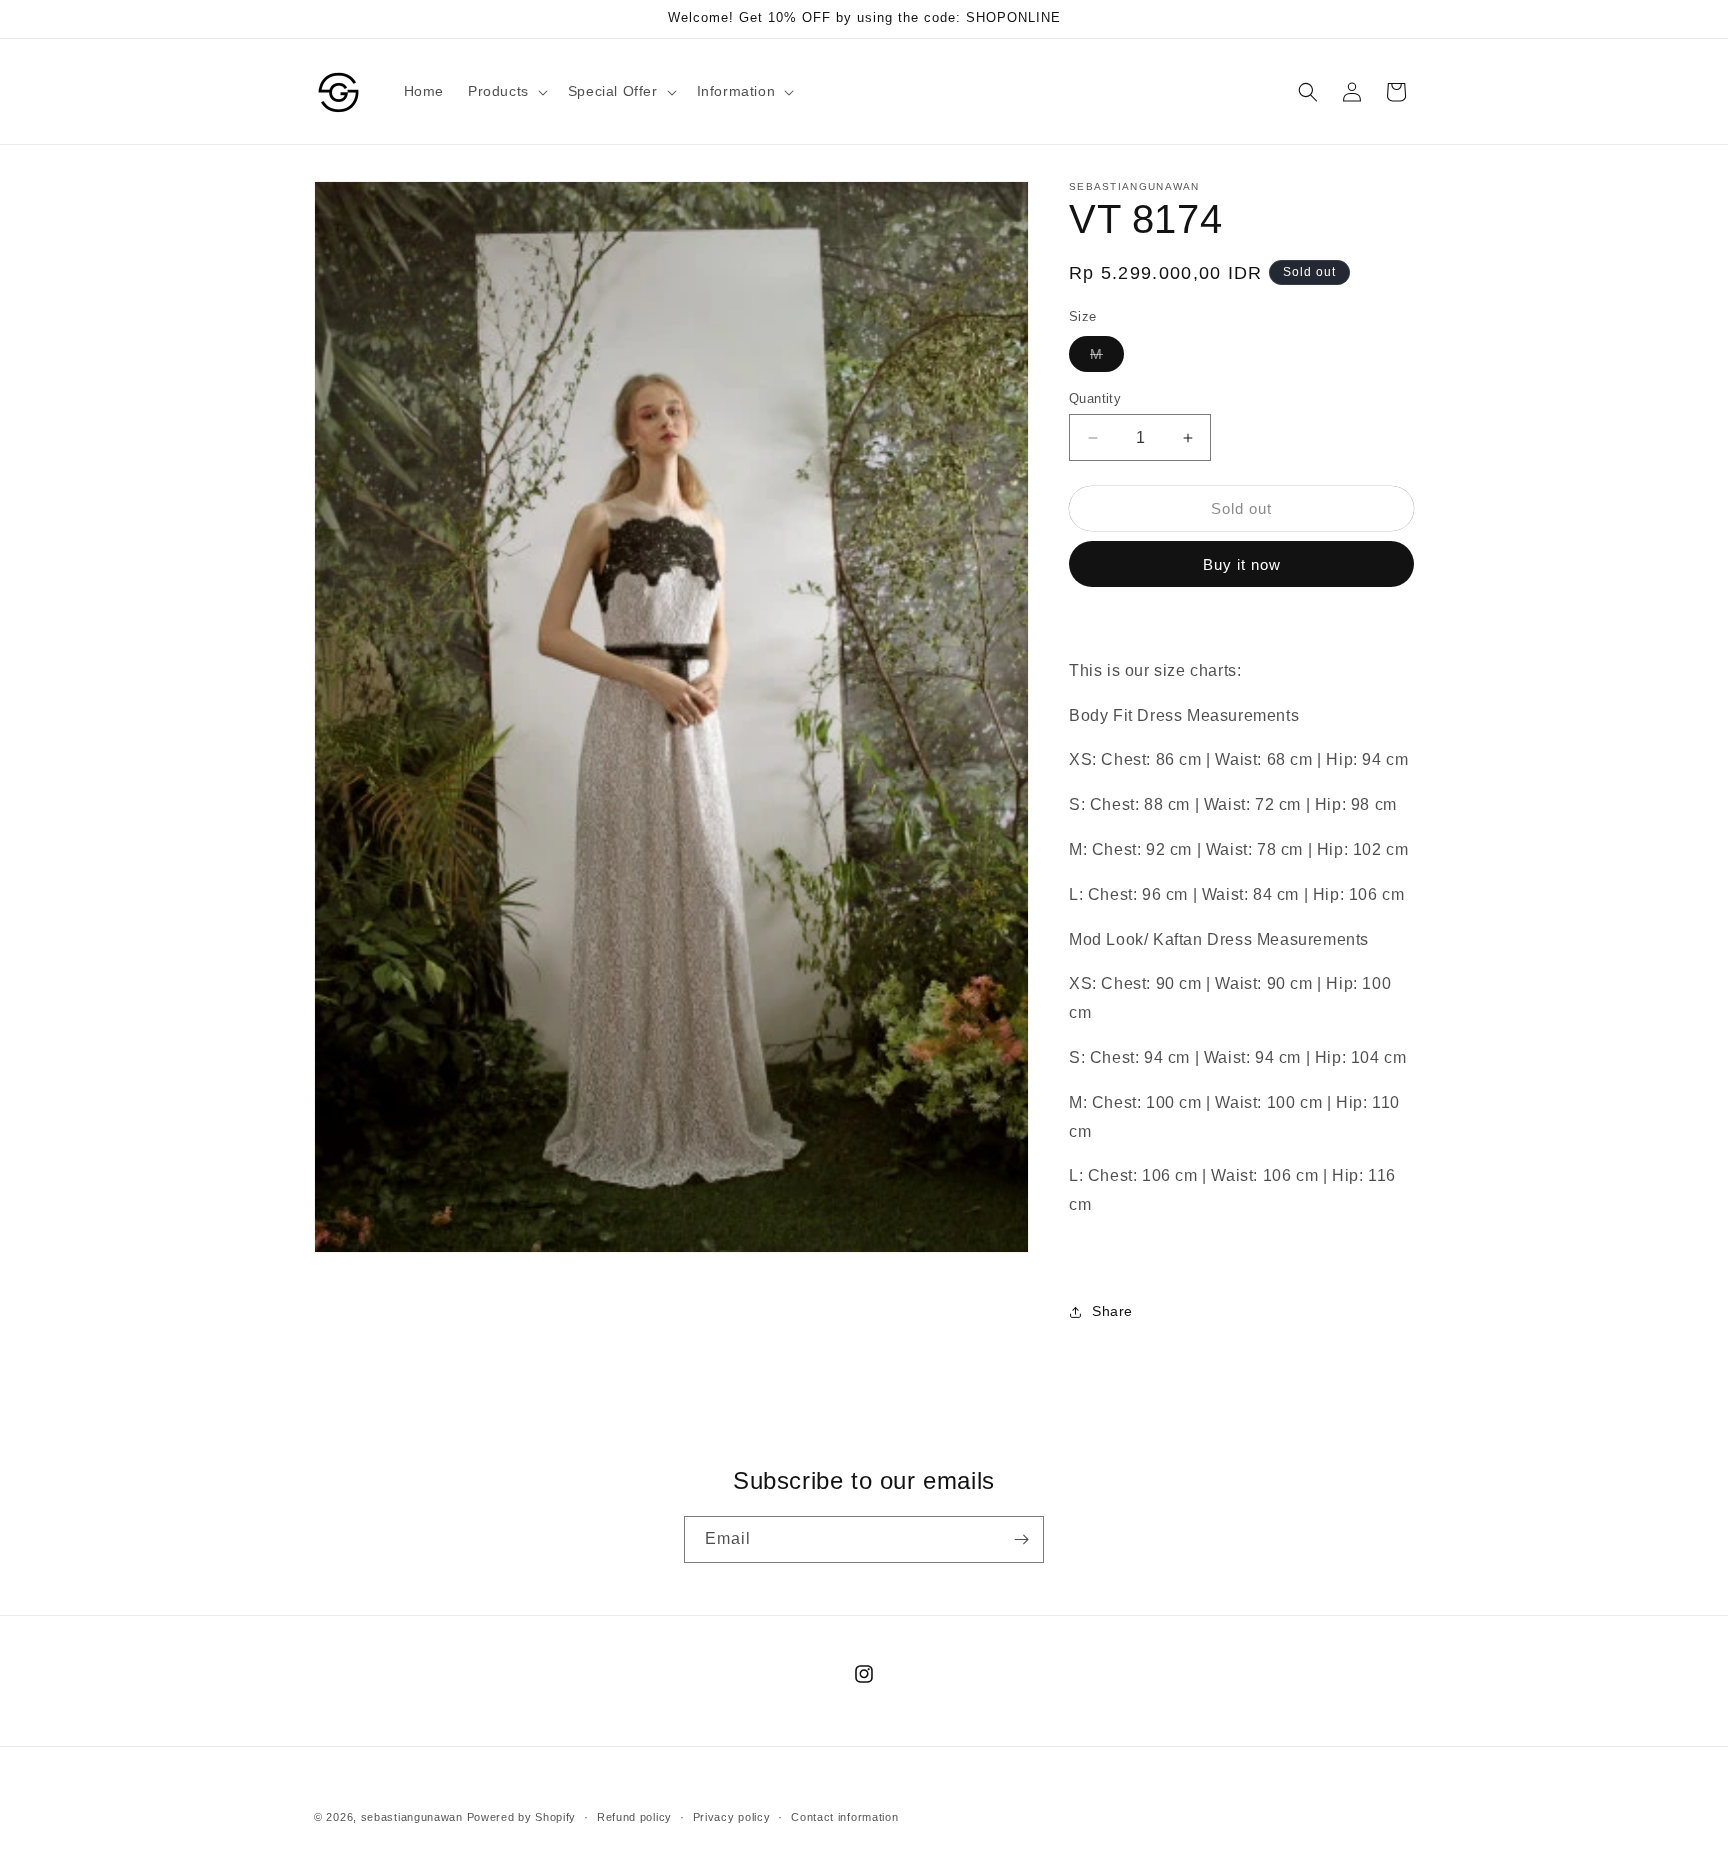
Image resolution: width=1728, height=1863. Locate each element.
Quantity (1095, 398)
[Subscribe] (1021, 1539)
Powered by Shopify (522, 1817)
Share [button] (1112, 1311)
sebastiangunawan (412, 1817)
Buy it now (1242, 564)
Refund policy (634, 1817)
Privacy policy (732, 1817)
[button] (506, 91)
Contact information (844, 1817)
